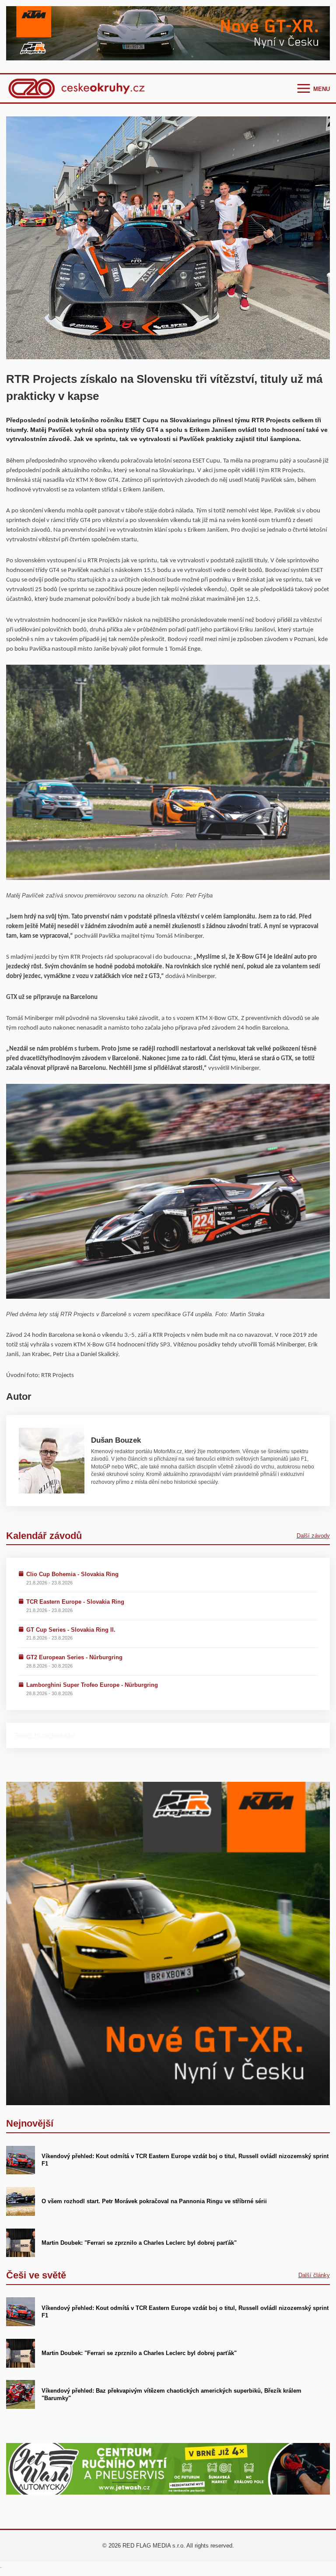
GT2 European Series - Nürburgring (74, 1657)
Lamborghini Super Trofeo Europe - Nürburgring (92, 1685)
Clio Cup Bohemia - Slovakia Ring (72, 1574)
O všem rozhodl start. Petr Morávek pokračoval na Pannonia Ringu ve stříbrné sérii (154, 2201)
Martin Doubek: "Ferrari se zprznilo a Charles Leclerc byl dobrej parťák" (139, 2243)
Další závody (313, 1536)
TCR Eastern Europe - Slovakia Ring (75, 1602)
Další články (314, 2275)
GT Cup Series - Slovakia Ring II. (71, 1630)
